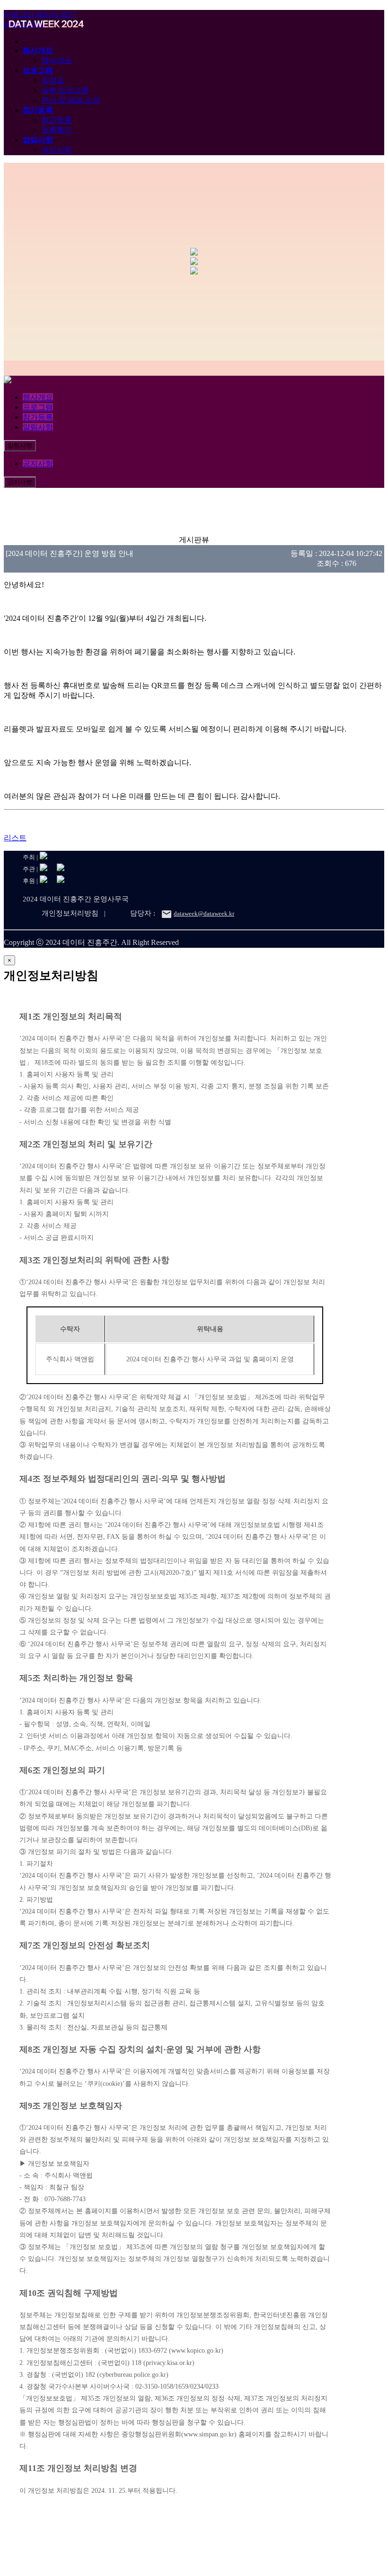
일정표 (53, 80)
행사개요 (38, 50)
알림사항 (38, 140)
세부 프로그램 (65, 90)
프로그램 (38, 70)
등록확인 (57, 130)
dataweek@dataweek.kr (204, 913)
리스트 (15, 838)
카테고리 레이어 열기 (40, 14)
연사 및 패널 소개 (71, 100)
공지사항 (57, 150)
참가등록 (38, 110)
